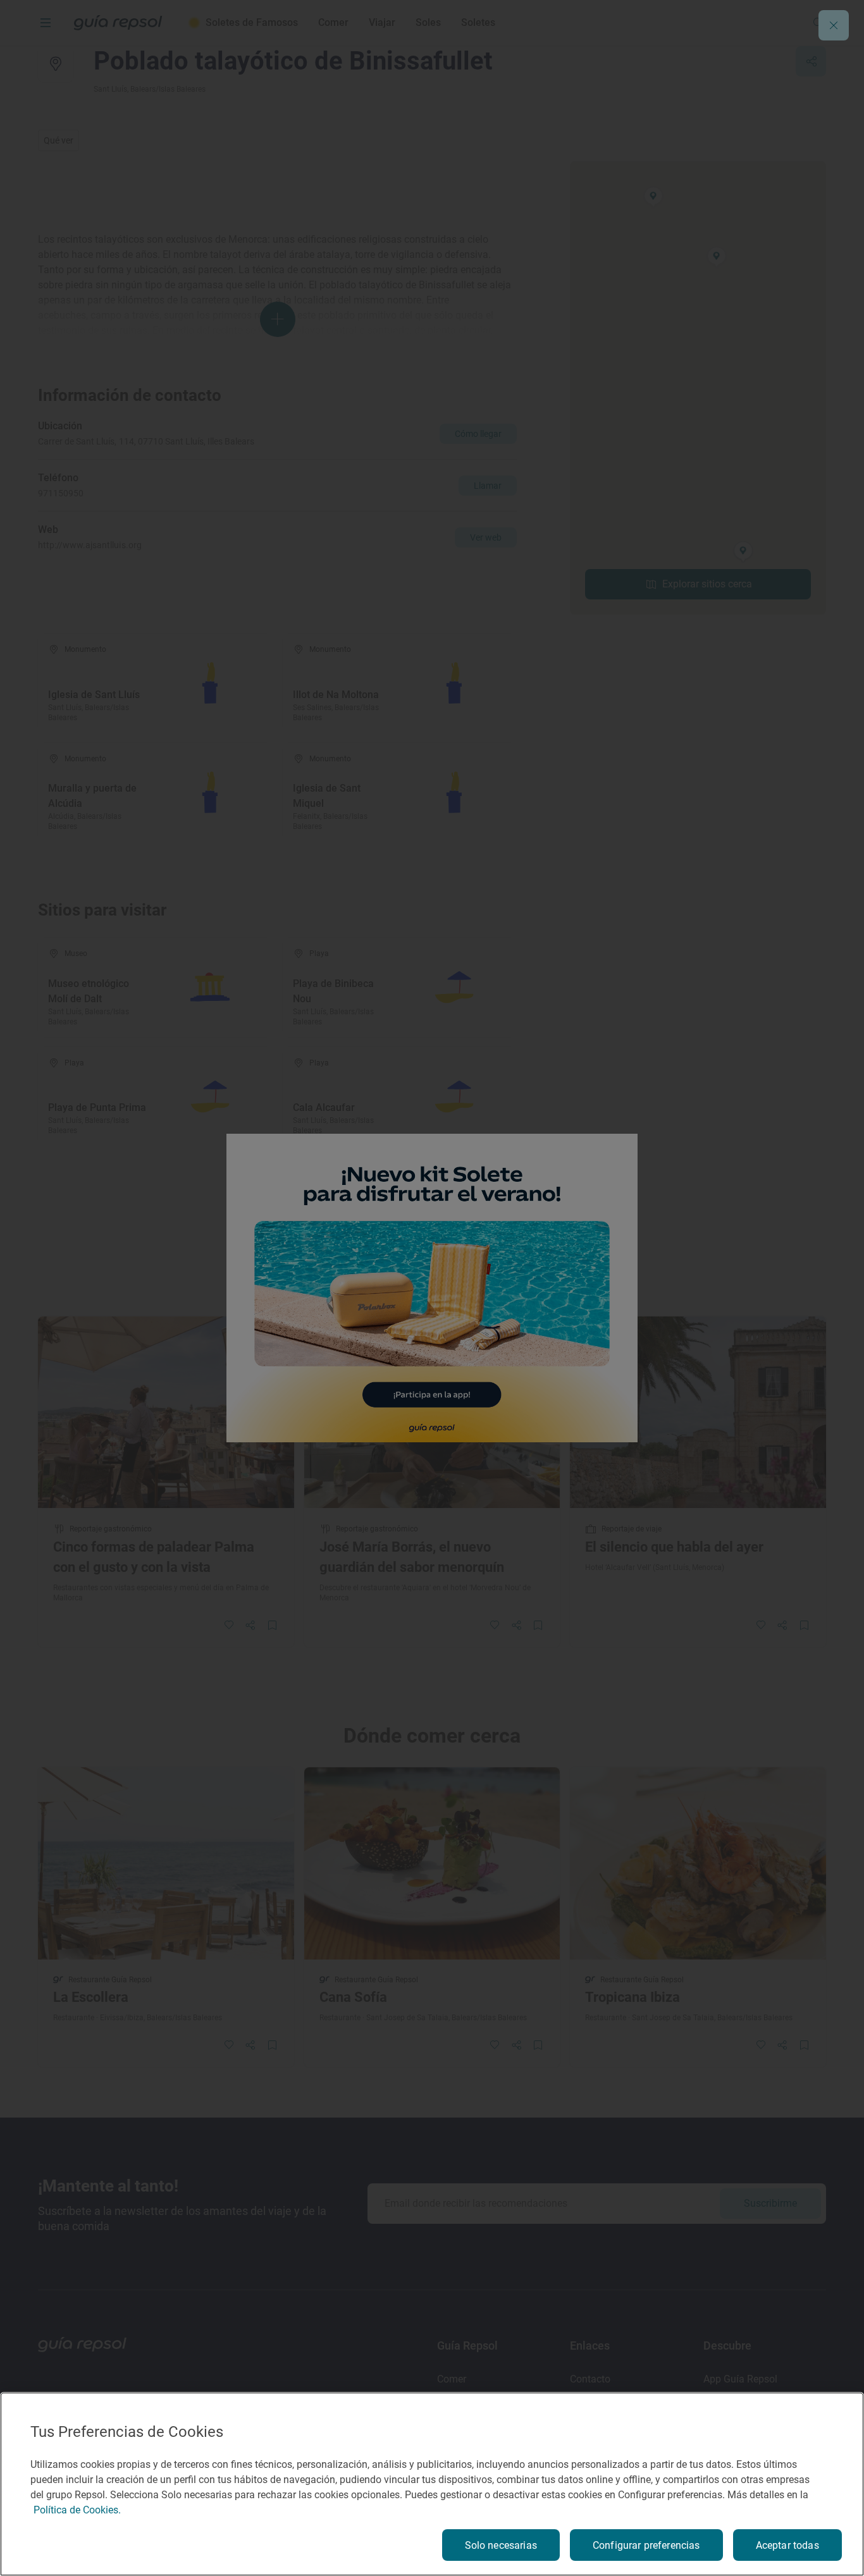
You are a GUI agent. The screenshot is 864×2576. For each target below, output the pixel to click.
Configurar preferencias (646, 2545)
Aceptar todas (787, 2545)
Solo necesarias (501, 2545)
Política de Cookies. (77, 2510)
